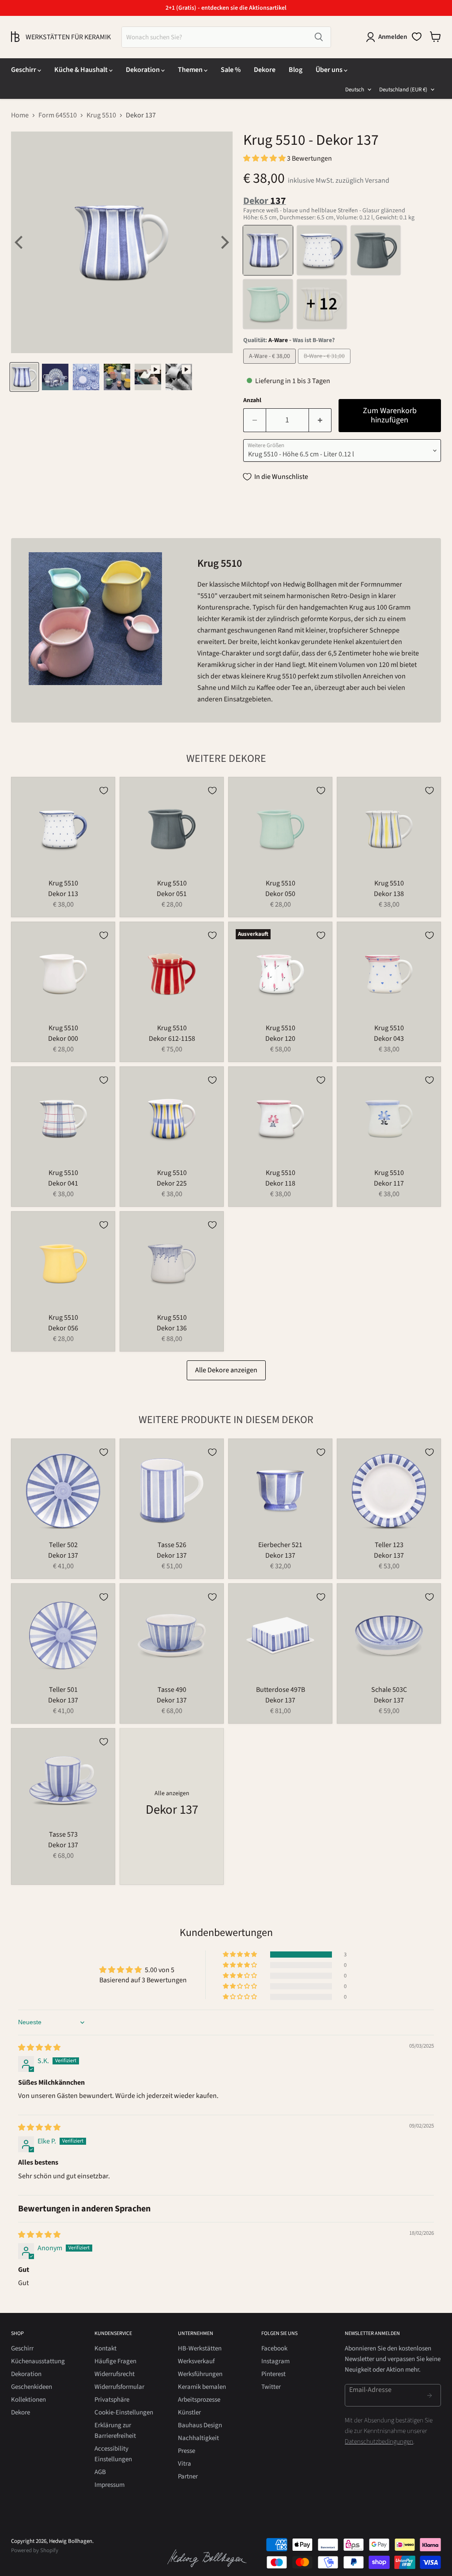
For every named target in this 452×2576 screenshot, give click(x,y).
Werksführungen (200, 2374)
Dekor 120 (280, 1039)
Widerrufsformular (119, 2387)
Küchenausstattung (38, 2361)
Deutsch (355, 90)
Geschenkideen (32, 2387)
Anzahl (252, 400)
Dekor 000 (63, 1039)
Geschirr (24, 70)
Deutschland (403, 90)
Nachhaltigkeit (198, 2438)
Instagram (275, 2361)
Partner (188, 2476)
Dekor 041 (63, 1183)
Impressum (109, 2485)
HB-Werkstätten (200, 2348)
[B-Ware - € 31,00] (325, 366)
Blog (296, 70)
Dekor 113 (63, 894)
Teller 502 (63, 1545)
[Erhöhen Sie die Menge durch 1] (320, 420)
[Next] (224, 242)
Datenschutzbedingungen (379, 2442)
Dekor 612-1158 (172, 1039)
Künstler (189, 2412)
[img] (39, 2048)
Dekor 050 (280, 894)
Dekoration (143, 70)
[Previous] (20, 242)
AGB (100, 2472)
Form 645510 (58, 115)
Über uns (330, 70)
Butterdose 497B (281, 1690)
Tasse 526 (172, 1545)
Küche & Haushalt (82, 70)
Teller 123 (389, 1545)
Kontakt (105, 2348)
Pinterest (273, 2374)
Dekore (265, 70)
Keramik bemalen (202, 2387)
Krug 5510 (101, 115)
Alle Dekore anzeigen (226, 1370)
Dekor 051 (172, 894)
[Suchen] (319, 37)
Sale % (231, 70)
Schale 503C (389, 1690)
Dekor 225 (172, 1183)
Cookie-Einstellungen (124, 2412)
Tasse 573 (63, 1834)
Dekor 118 (280, 1183)
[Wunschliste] (417, 37)
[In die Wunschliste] (104, 791)
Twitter (271, 2387)
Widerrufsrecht (115, 2374)
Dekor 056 (63, 1328)
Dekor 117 (389, 1183)
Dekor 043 (389, 1039)
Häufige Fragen (115, 2361)
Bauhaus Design (200, 2425)
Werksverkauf (196, 2361)
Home (20, 115)
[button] (265, 158)
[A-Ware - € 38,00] (271, 366)
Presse (186, 2451)
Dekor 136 (172, 1328)
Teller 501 (63, 1690)
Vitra (185, 2464)
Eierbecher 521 (280, 1545)
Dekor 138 (389, 894)
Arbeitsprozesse (199, 2400)
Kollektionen (28, 2400)
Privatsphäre (112, 2400)
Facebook (274, 2348)
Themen (191, 70)
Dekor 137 (63, 1555)
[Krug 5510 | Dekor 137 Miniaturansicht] (24, 377)
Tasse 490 (172, 1690)
